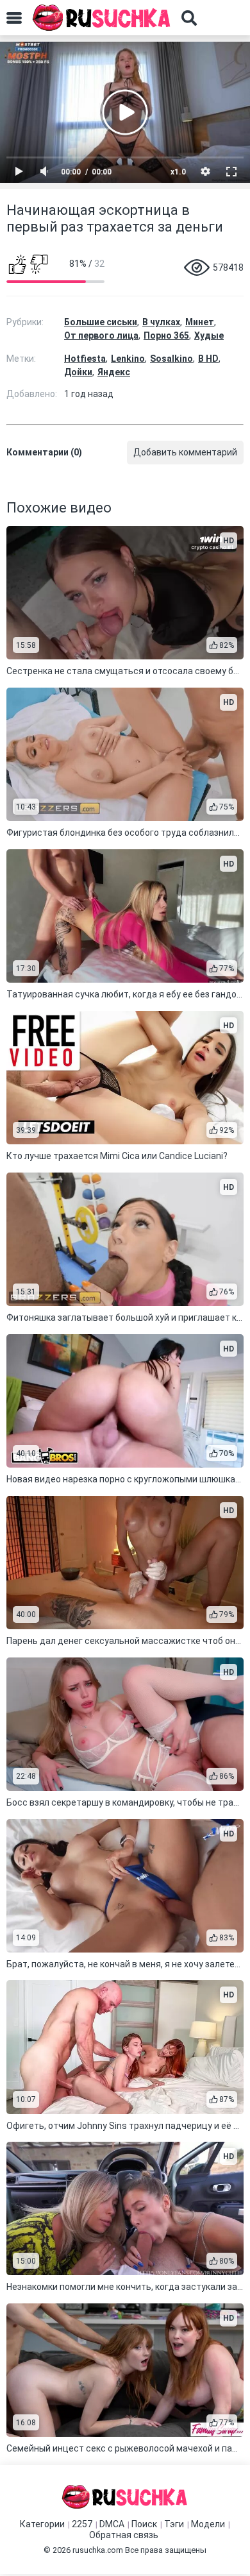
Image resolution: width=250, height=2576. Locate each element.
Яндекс (114, 372)
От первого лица (101, 335)
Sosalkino (171, 359)
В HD (208, 359)
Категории (42, 2524)
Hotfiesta (85, 359)
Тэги (174, 2524)
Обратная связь (124, 2535)
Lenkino (128, 359)
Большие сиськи (101, 322)
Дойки (78, 372)
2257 (82, 2524)
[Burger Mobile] (14, 18)
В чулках (161, 322)
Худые (209, 335)
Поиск (144, 2524)
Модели (208, 2524)
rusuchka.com (98, 2550)
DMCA (112, 2524)
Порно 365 (166, 335)
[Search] (189, 18)
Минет (200, 322)
